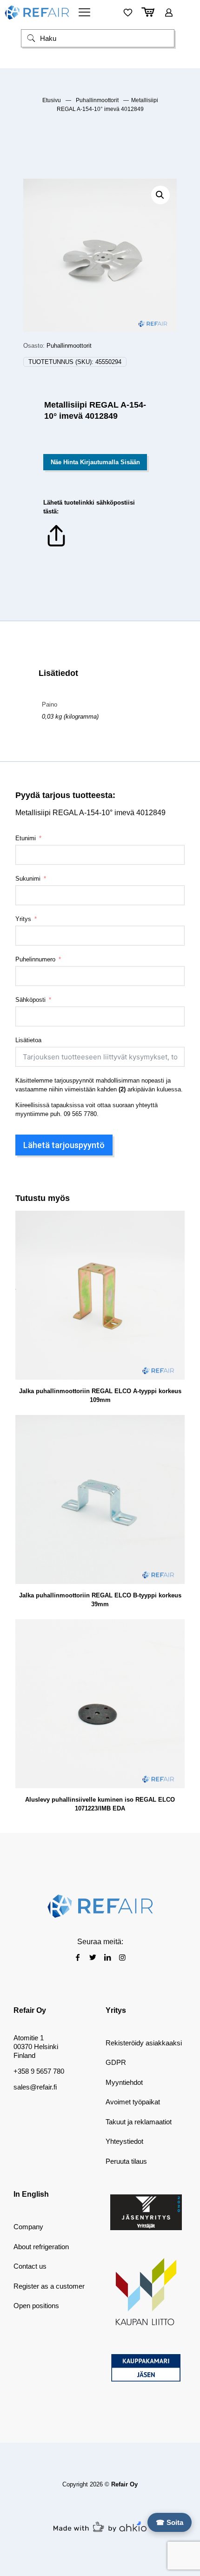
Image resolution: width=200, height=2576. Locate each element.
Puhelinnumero (35, 959)
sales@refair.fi (35, 2087)
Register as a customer (49, 2286)
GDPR (116, 2062)
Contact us (30, 2266)
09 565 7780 (80, 1114)
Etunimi (26, 838)
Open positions (36, 2306)
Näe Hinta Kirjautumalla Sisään (95, 462)
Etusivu (52, 100)
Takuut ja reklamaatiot (139, 2122)
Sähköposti (30, 1000)
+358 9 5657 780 (39, 2071)
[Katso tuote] (174, 1235)
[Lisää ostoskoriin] (174, 1221)
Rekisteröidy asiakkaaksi (144, 2043)
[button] (160, 195)
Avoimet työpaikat (133, 2102)
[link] (146, 2212)
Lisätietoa (28, 1040)
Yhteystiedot (124, 2141)
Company (28, 2227)
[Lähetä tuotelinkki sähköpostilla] (56, 547)
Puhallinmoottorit (97, 100)
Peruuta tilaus (126, 2161)
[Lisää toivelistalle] (174, 1248)
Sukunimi (28, 879)
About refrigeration (41, 2247)
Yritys (23, 919)
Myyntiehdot (124, 2082)
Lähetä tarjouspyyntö (64, 1145)
